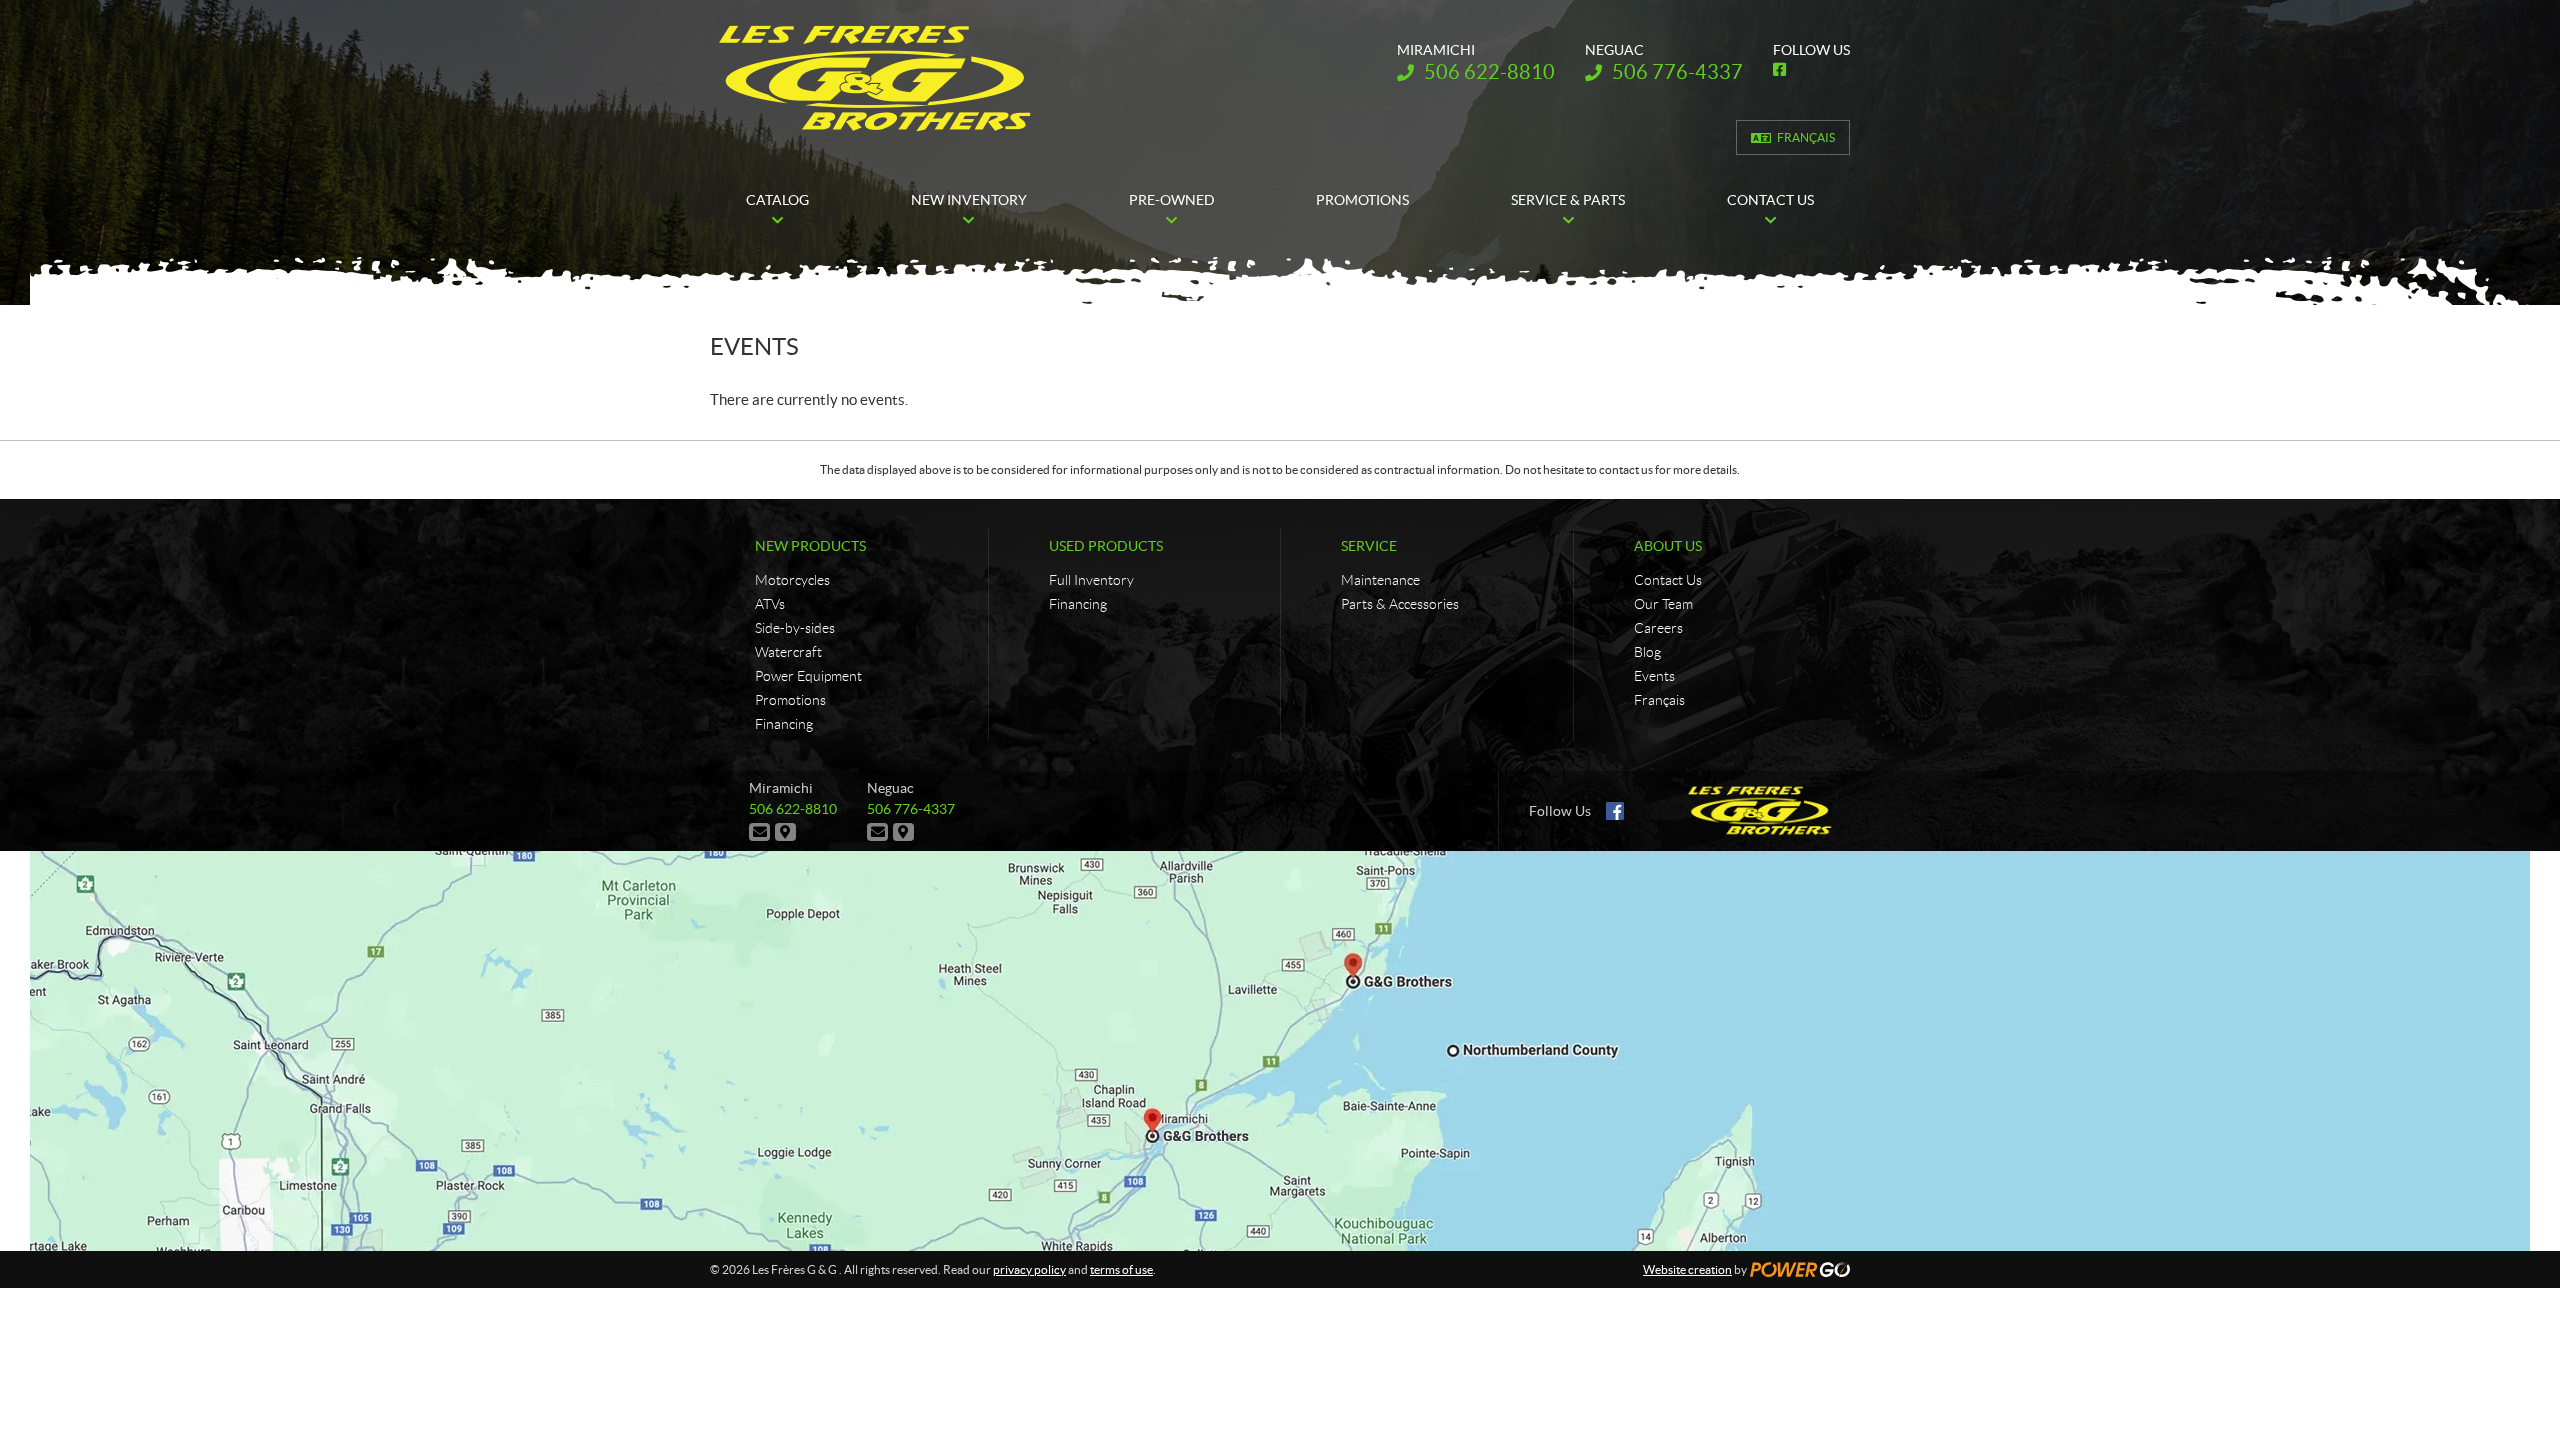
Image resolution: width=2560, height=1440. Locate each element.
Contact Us (1668, 580)
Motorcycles (792, 580)
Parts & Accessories (1400, 604)
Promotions (790, 700)
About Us (1668, 546)
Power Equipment (808, 676)
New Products (810, 546)
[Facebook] (1615, 811)
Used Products (1106, 546)
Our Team (1663, 604)
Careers (1658, 628)
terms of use (1121, 1269)
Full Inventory (1091, 580)
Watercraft (788, 652)
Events (1654, 676)
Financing (784, 724)
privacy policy (1029, 1269)
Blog (1647, 652)
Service (1369, 546)
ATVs (770, 604)
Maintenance (1380, 580)
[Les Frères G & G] (874, 78)
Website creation (1687, 1269)
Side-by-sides (795, 628)
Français (1806, 137)
